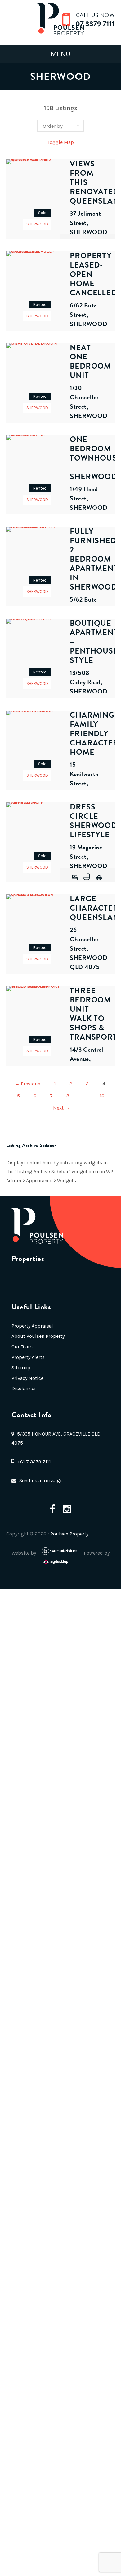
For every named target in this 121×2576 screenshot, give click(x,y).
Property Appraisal (32, 1326)
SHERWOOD (37, 224)
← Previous (27, 1084)
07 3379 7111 (95, 24)
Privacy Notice (27, 1378)
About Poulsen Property (38, 1336)
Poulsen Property (69, 1534)
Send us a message (41, 1481)
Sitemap (21, 1368)
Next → (61, 1108)
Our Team (22, 1347)
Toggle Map (61, 142)
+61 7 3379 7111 (34, 1462)
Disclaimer (24, 1388)
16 (102, 1096)
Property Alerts (28, 1357)
